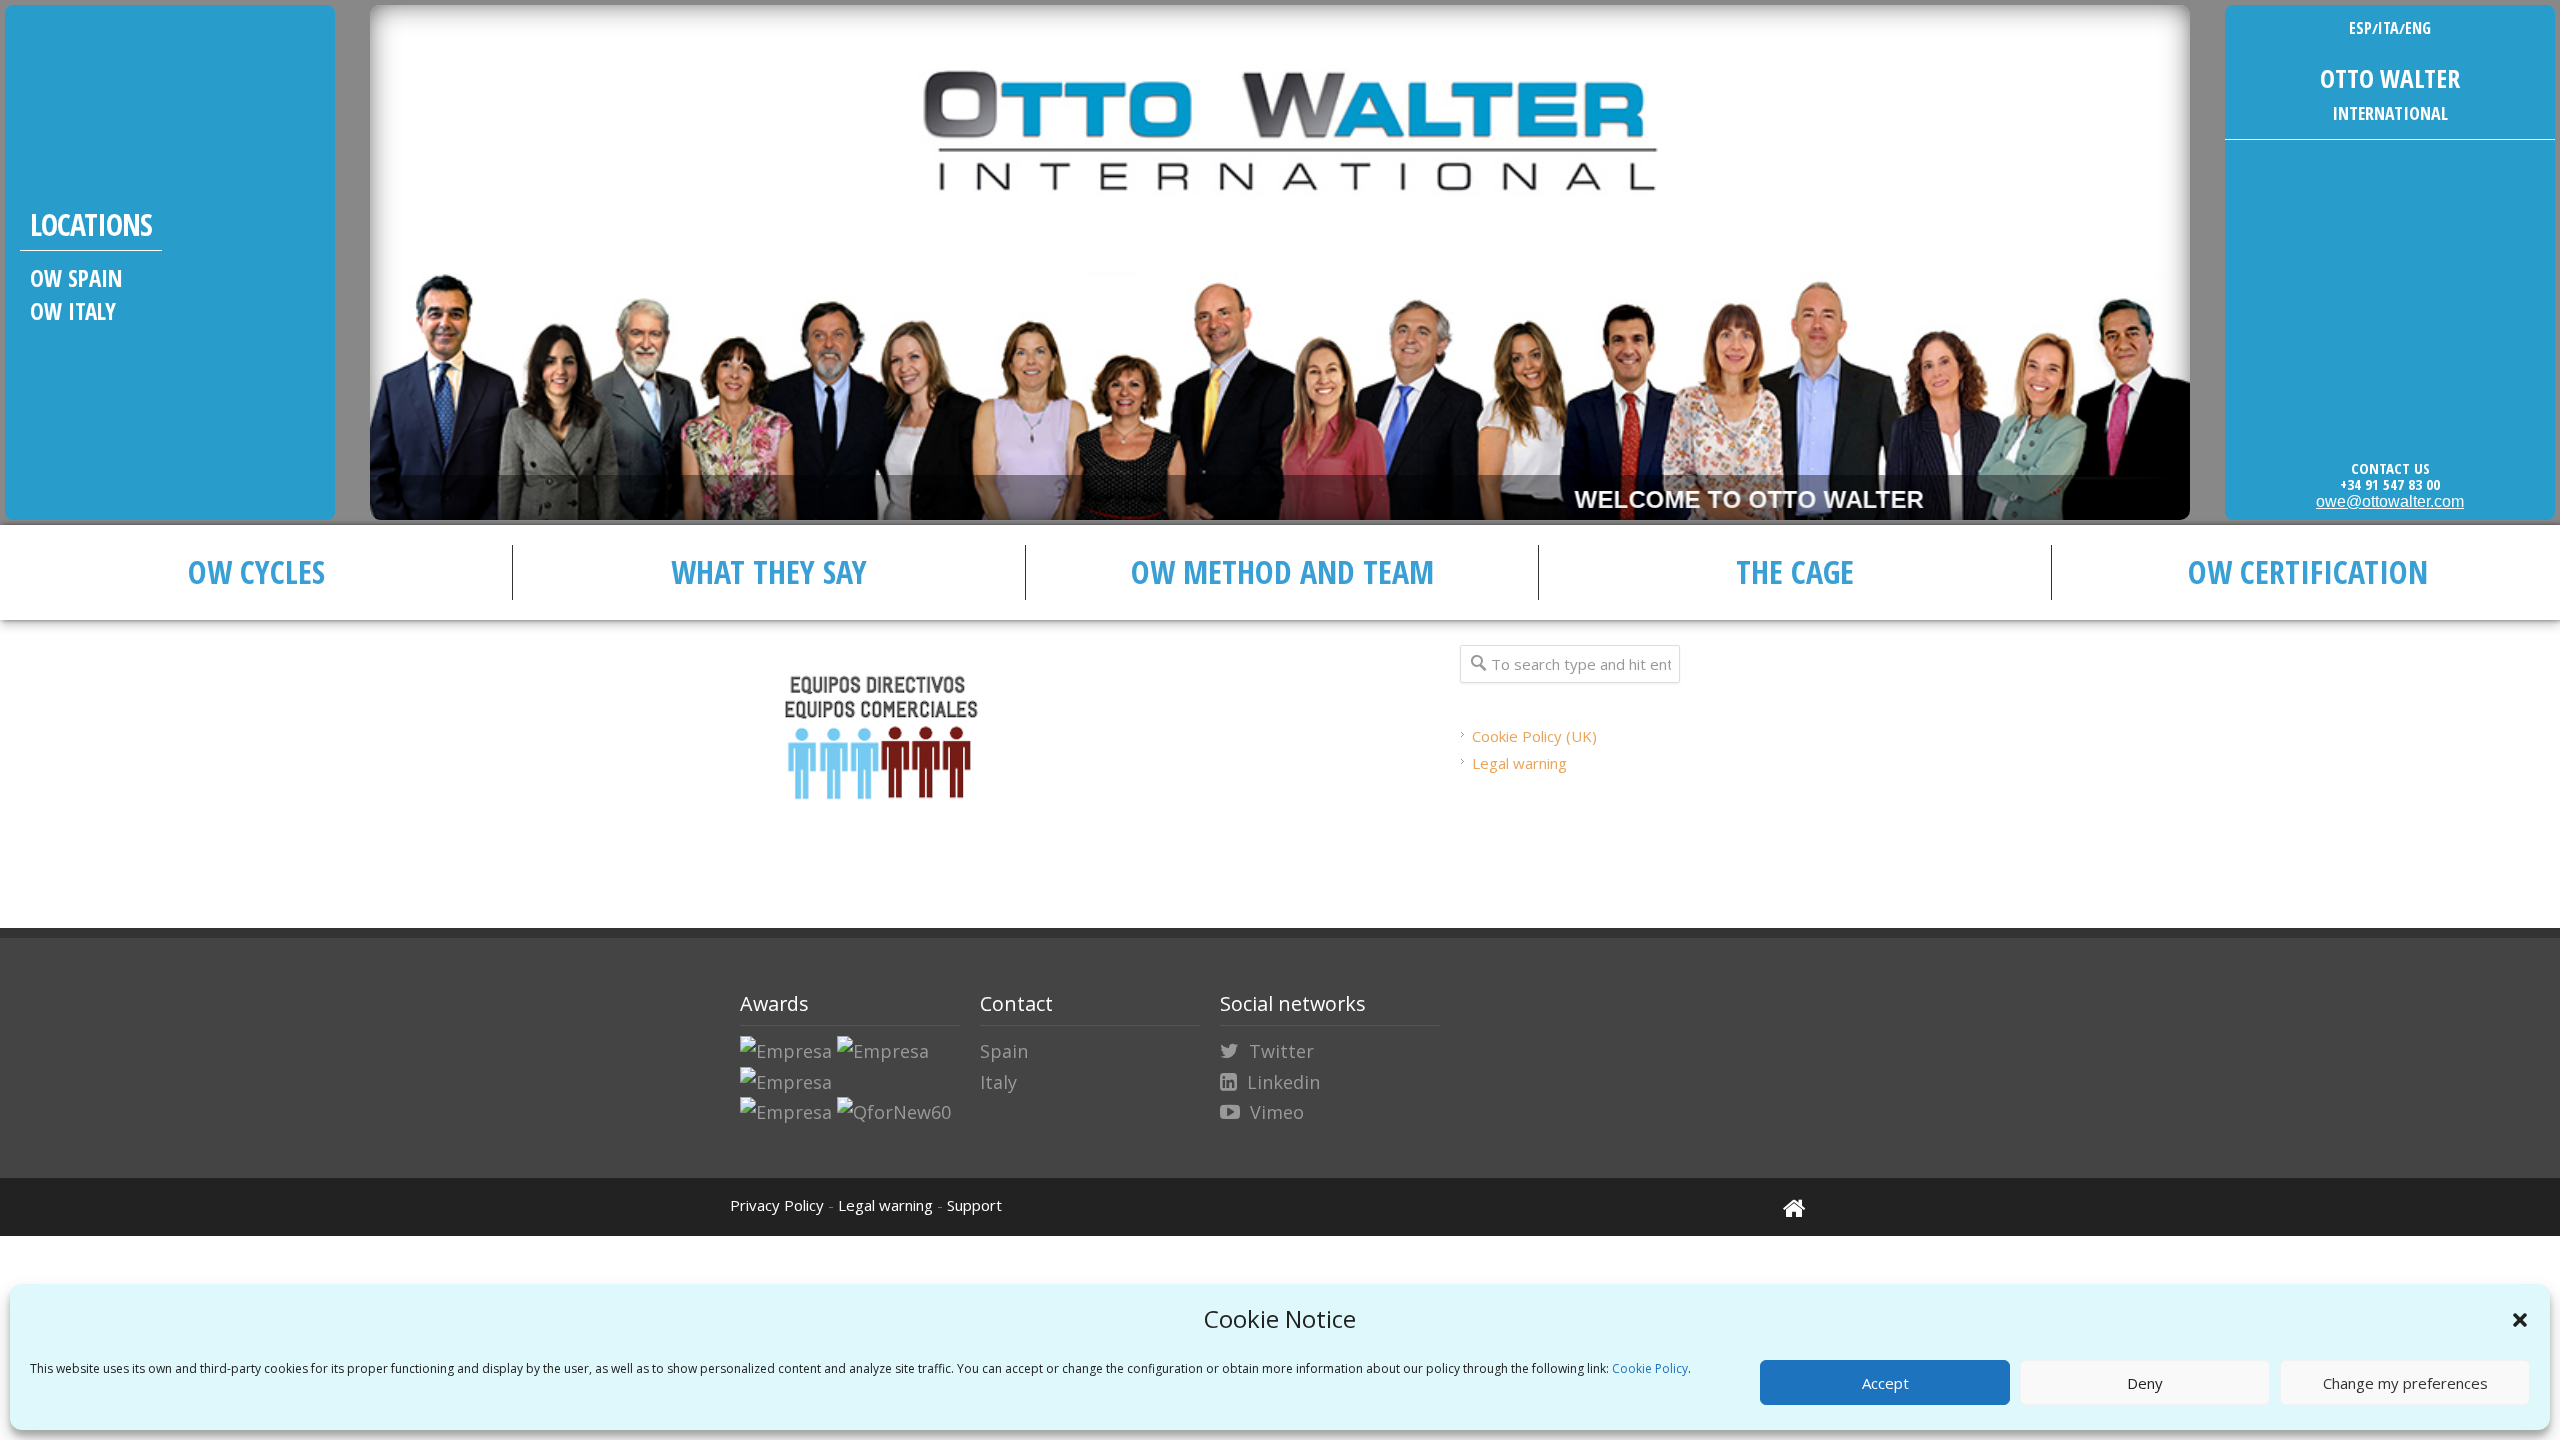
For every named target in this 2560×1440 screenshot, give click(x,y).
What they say (769, 571)
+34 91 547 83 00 (2390, 484)
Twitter (1281, 1051)
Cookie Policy (1650, 1368)
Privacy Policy (777, 1205)
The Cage (1795, 571)
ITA (2388, 28)
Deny (2145, 1383)
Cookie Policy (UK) (1534, 736)
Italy (998, 1082)
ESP (2360, 28)
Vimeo (1277, 1112)
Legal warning (1519, 763)
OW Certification (2308, 571)
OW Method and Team (1282, 571)
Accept (1885, 1383)
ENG (2418, 28)
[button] (2520, 1320)
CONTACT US (2390, 468)
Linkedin (1283, 1082)
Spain (1004, 1051)
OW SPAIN (76, 278)
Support (974, 1205)
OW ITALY (73, 311)
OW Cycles (256, 571)
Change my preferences (2405, 1383)
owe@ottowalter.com (2390, 501)
